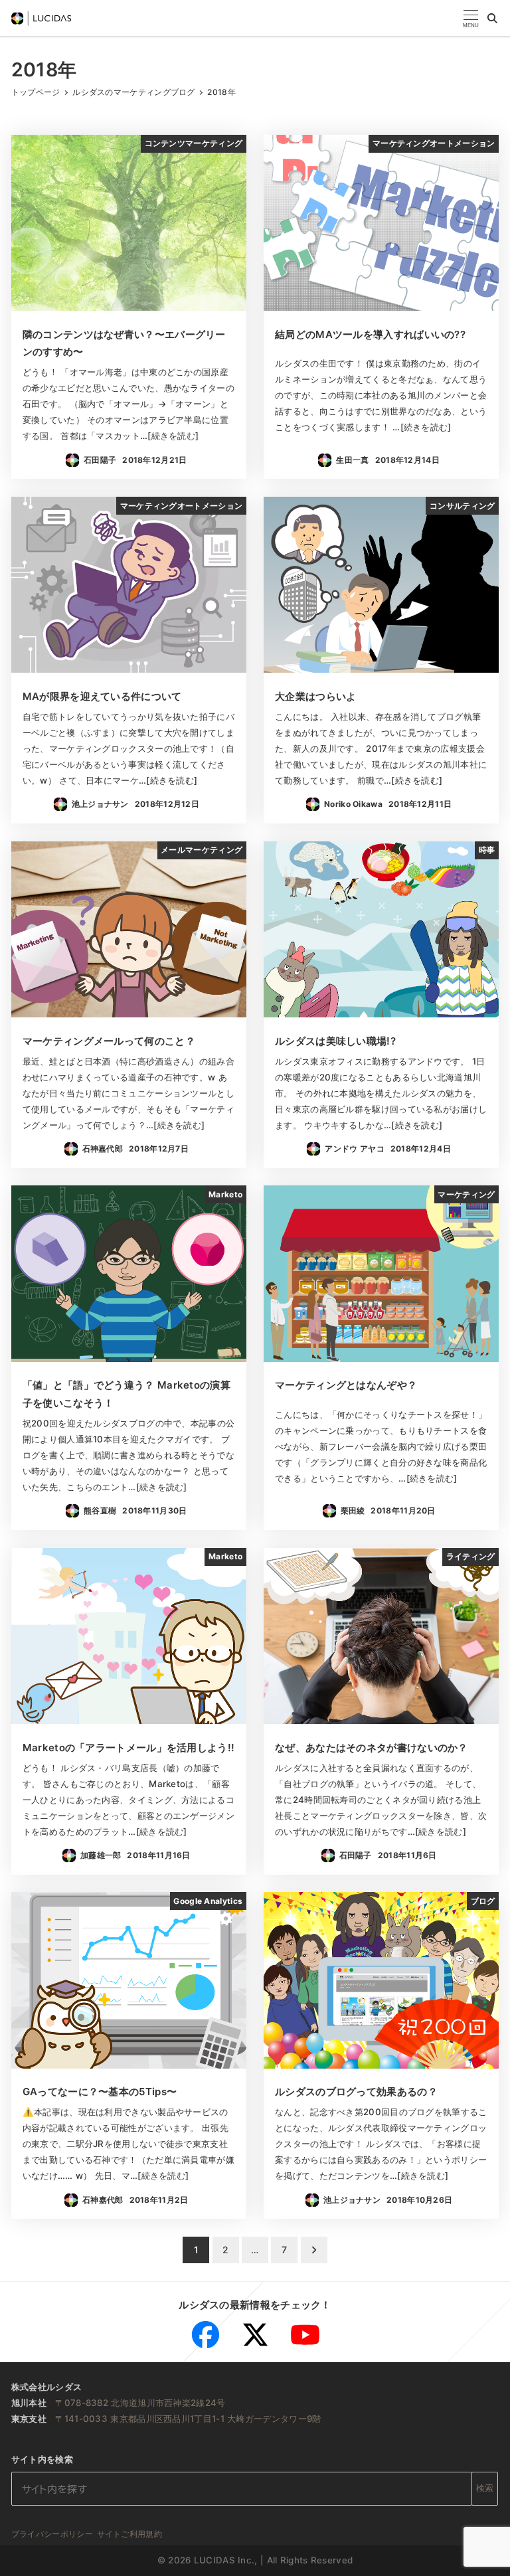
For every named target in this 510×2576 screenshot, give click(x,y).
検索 (485, 2488)
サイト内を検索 (42, 2459)
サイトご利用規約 (129, 2534)
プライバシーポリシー (52, 2534)
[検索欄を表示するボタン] (492, 18)
